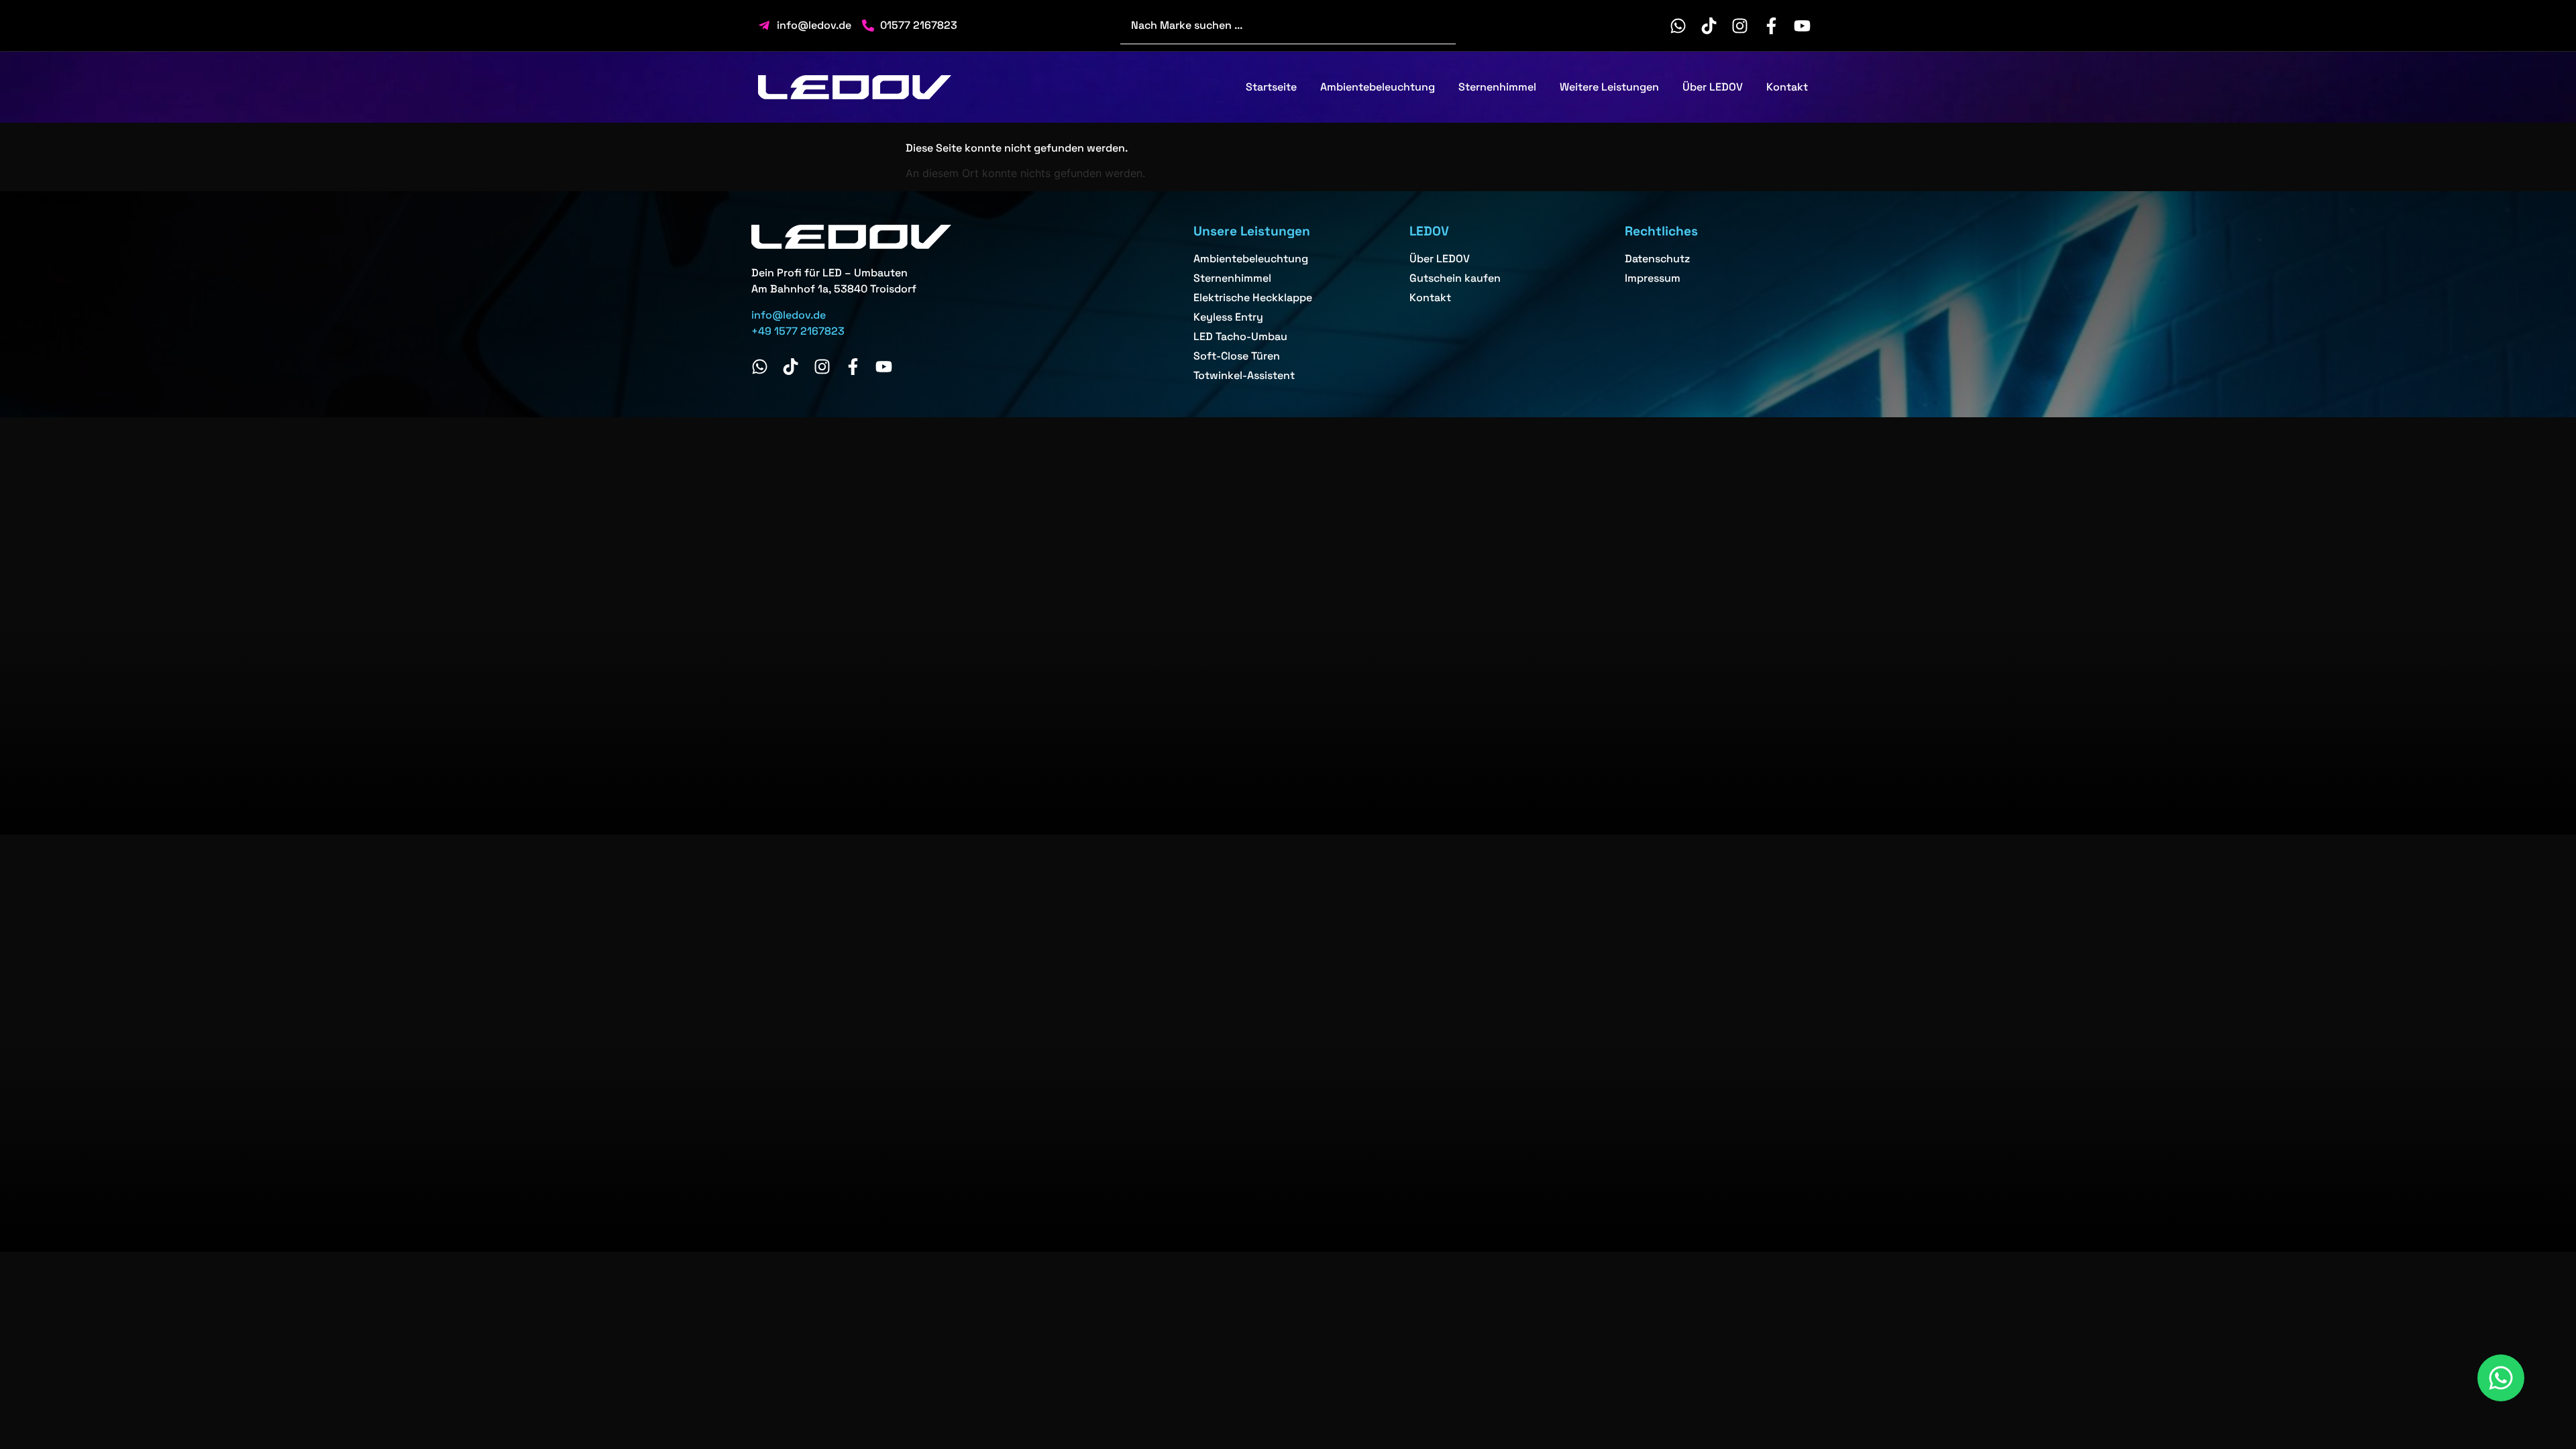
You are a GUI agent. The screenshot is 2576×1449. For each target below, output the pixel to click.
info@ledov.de (789, 315)
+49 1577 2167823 (798, 331)
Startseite (1271, 87)
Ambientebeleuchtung (1378, 87)
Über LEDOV (1713, 87)
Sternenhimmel (1497, 87)
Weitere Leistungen (1609, 87)
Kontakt (1787, 87)
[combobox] (1288, 25)
